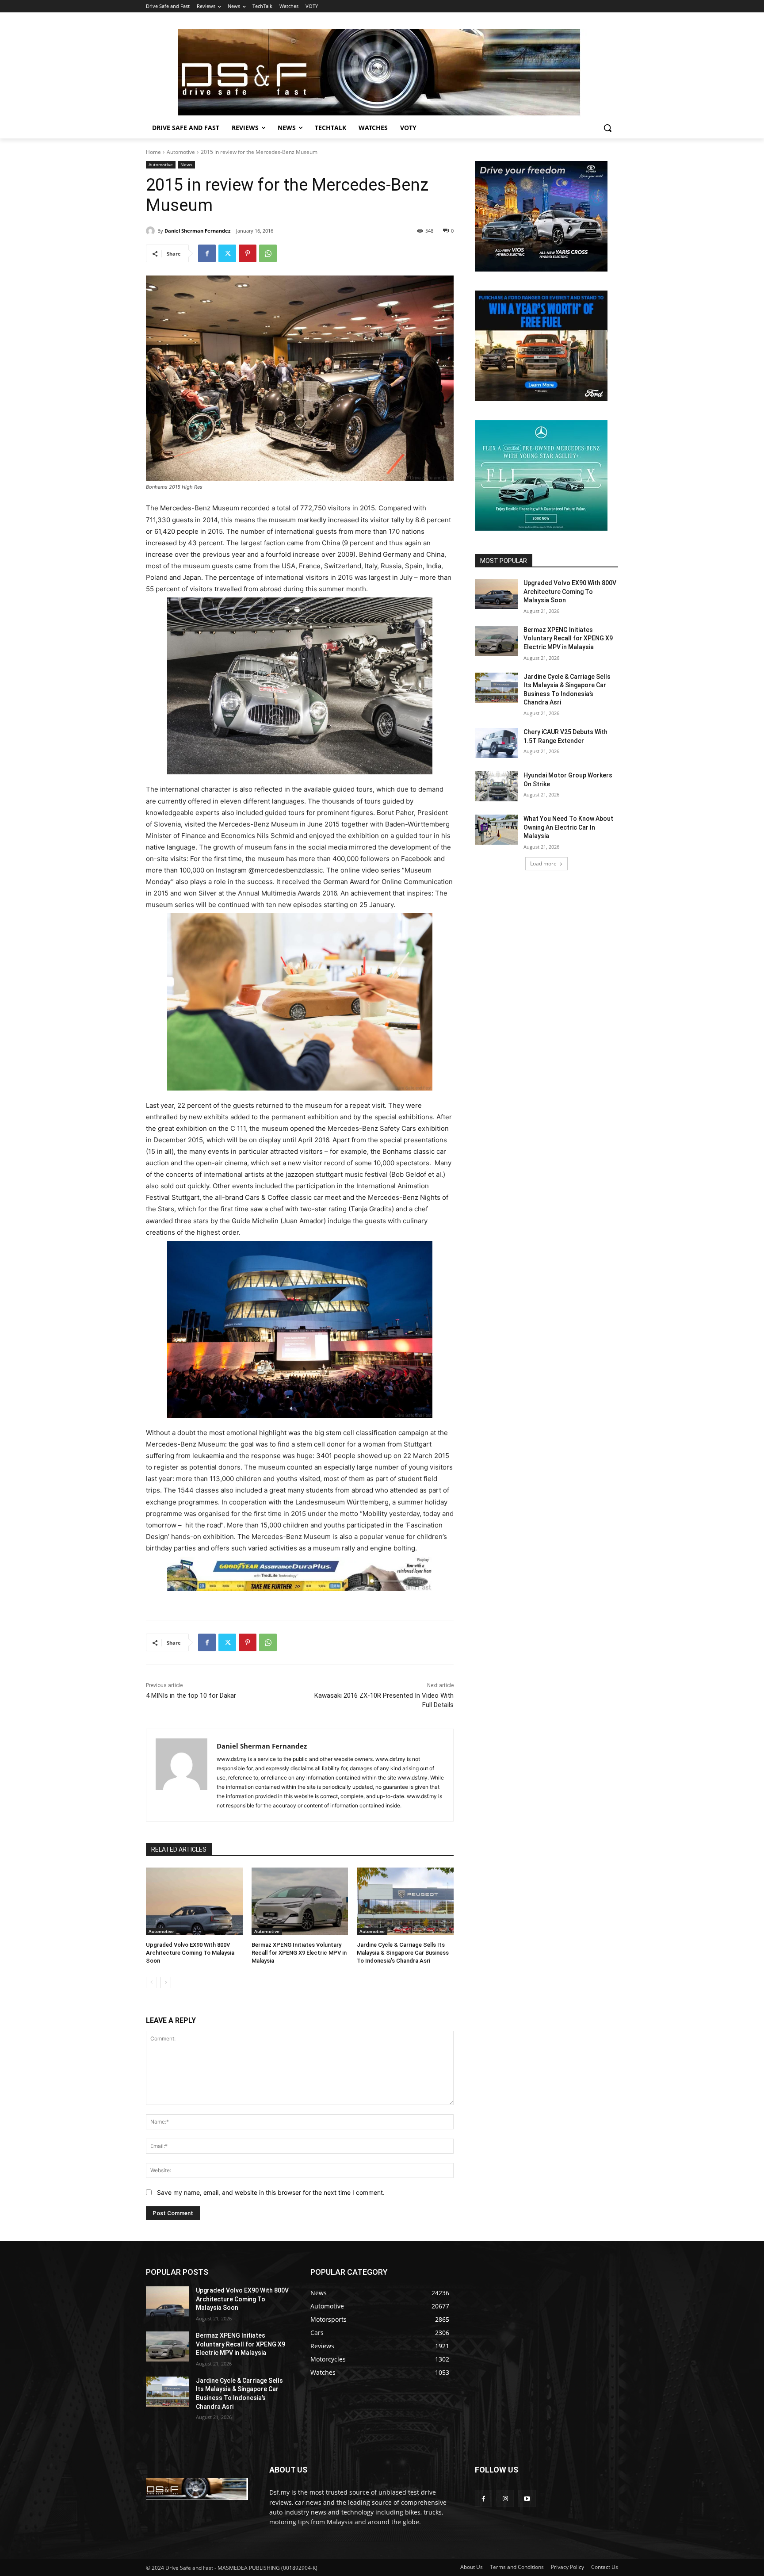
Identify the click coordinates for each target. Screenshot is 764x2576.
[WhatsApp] (268, 253)
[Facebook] (207, 253)
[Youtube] (527, 2498)
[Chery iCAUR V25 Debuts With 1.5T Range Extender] (496, 743)
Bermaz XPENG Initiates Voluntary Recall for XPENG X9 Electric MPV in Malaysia (299, 1953)
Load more (543, 863)
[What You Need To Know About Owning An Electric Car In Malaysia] (496, 830)
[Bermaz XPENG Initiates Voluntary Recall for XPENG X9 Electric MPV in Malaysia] (300, 1901)
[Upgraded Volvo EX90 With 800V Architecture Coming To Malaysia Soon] (194, 1901)
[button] (607, 128)
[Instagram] (505, 2498)
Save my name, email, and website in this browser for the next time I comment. (271, 2192)
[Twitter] (227, 253)
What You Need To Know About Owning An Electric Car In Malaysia (568, 827)
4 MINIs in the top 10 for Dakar (191, 1696)
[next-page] (166, 1983)
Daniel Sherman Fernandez (197, 231)
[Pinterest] (248, 253)
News (186, 165)
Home (153, 152)
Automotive (181, 152)
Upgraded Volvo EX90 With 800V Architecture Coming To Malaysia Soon (190, 1953)
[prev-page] (151, 1983)
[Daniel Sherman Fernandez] (152, 231)
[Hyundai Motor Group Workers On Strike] (496, 786)
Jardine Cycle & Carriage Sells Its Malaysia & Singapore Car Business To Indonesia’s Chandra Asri (403, 1953)
